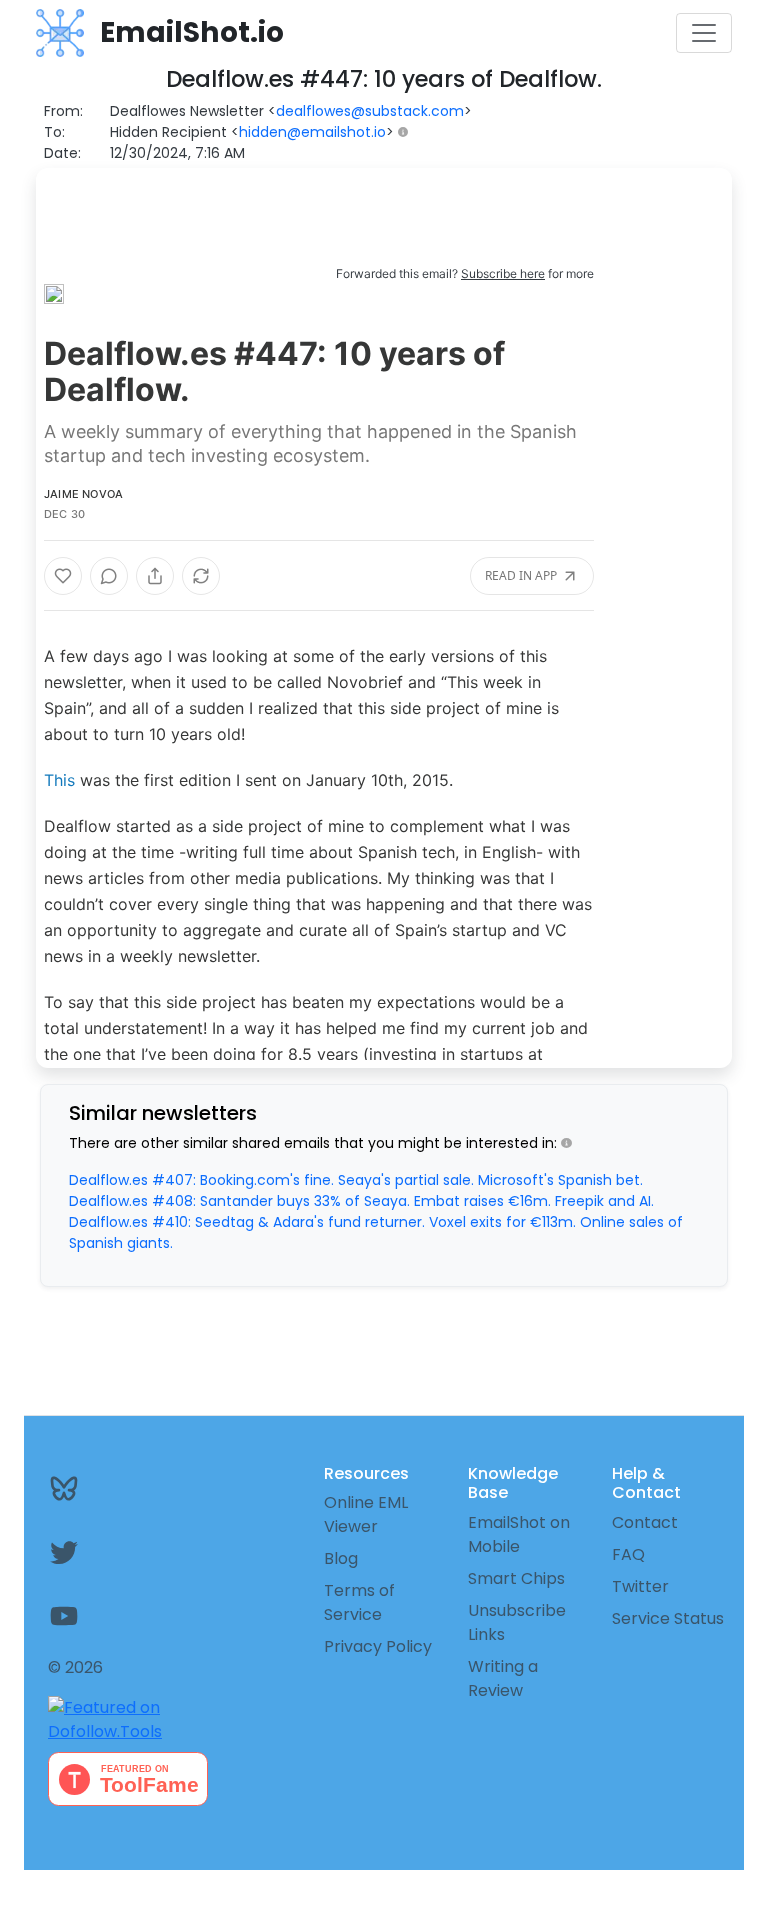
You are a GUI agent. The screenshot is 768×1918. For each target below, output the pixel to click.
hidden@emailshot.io (312, 132)
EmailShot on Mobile (519, 1534)
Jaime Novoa (83, 494)
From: (63, 111)
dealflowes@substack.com (370, 111)
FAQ (628, 1554)
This (59, 780)
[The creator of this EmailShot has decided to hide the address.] (407, 132)
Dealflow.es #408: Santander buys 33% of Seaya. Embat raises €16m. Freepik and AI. (361, 1201)
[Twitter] (96, 1552)
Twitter (640, 1586)
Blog (341, 1558)
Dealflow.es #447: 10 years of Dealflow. (274, 371)
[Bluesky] (96, 1488)
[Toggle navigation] (704, 33)
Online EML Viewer (366, 1514)
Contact (645, 1522)
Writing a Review (503, 1678)
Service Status (668, 1618)
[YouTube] (96, 1616)
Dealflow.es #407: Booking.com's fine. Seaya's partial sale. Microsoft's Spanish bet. (356, 1180)
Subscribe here (503, 273)
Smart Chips (516, 1578)
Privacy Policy (378, 1646)
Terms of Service (359, 1602)
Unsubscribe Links (517, 1622)
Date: (62, 153)
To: (54, 132)
